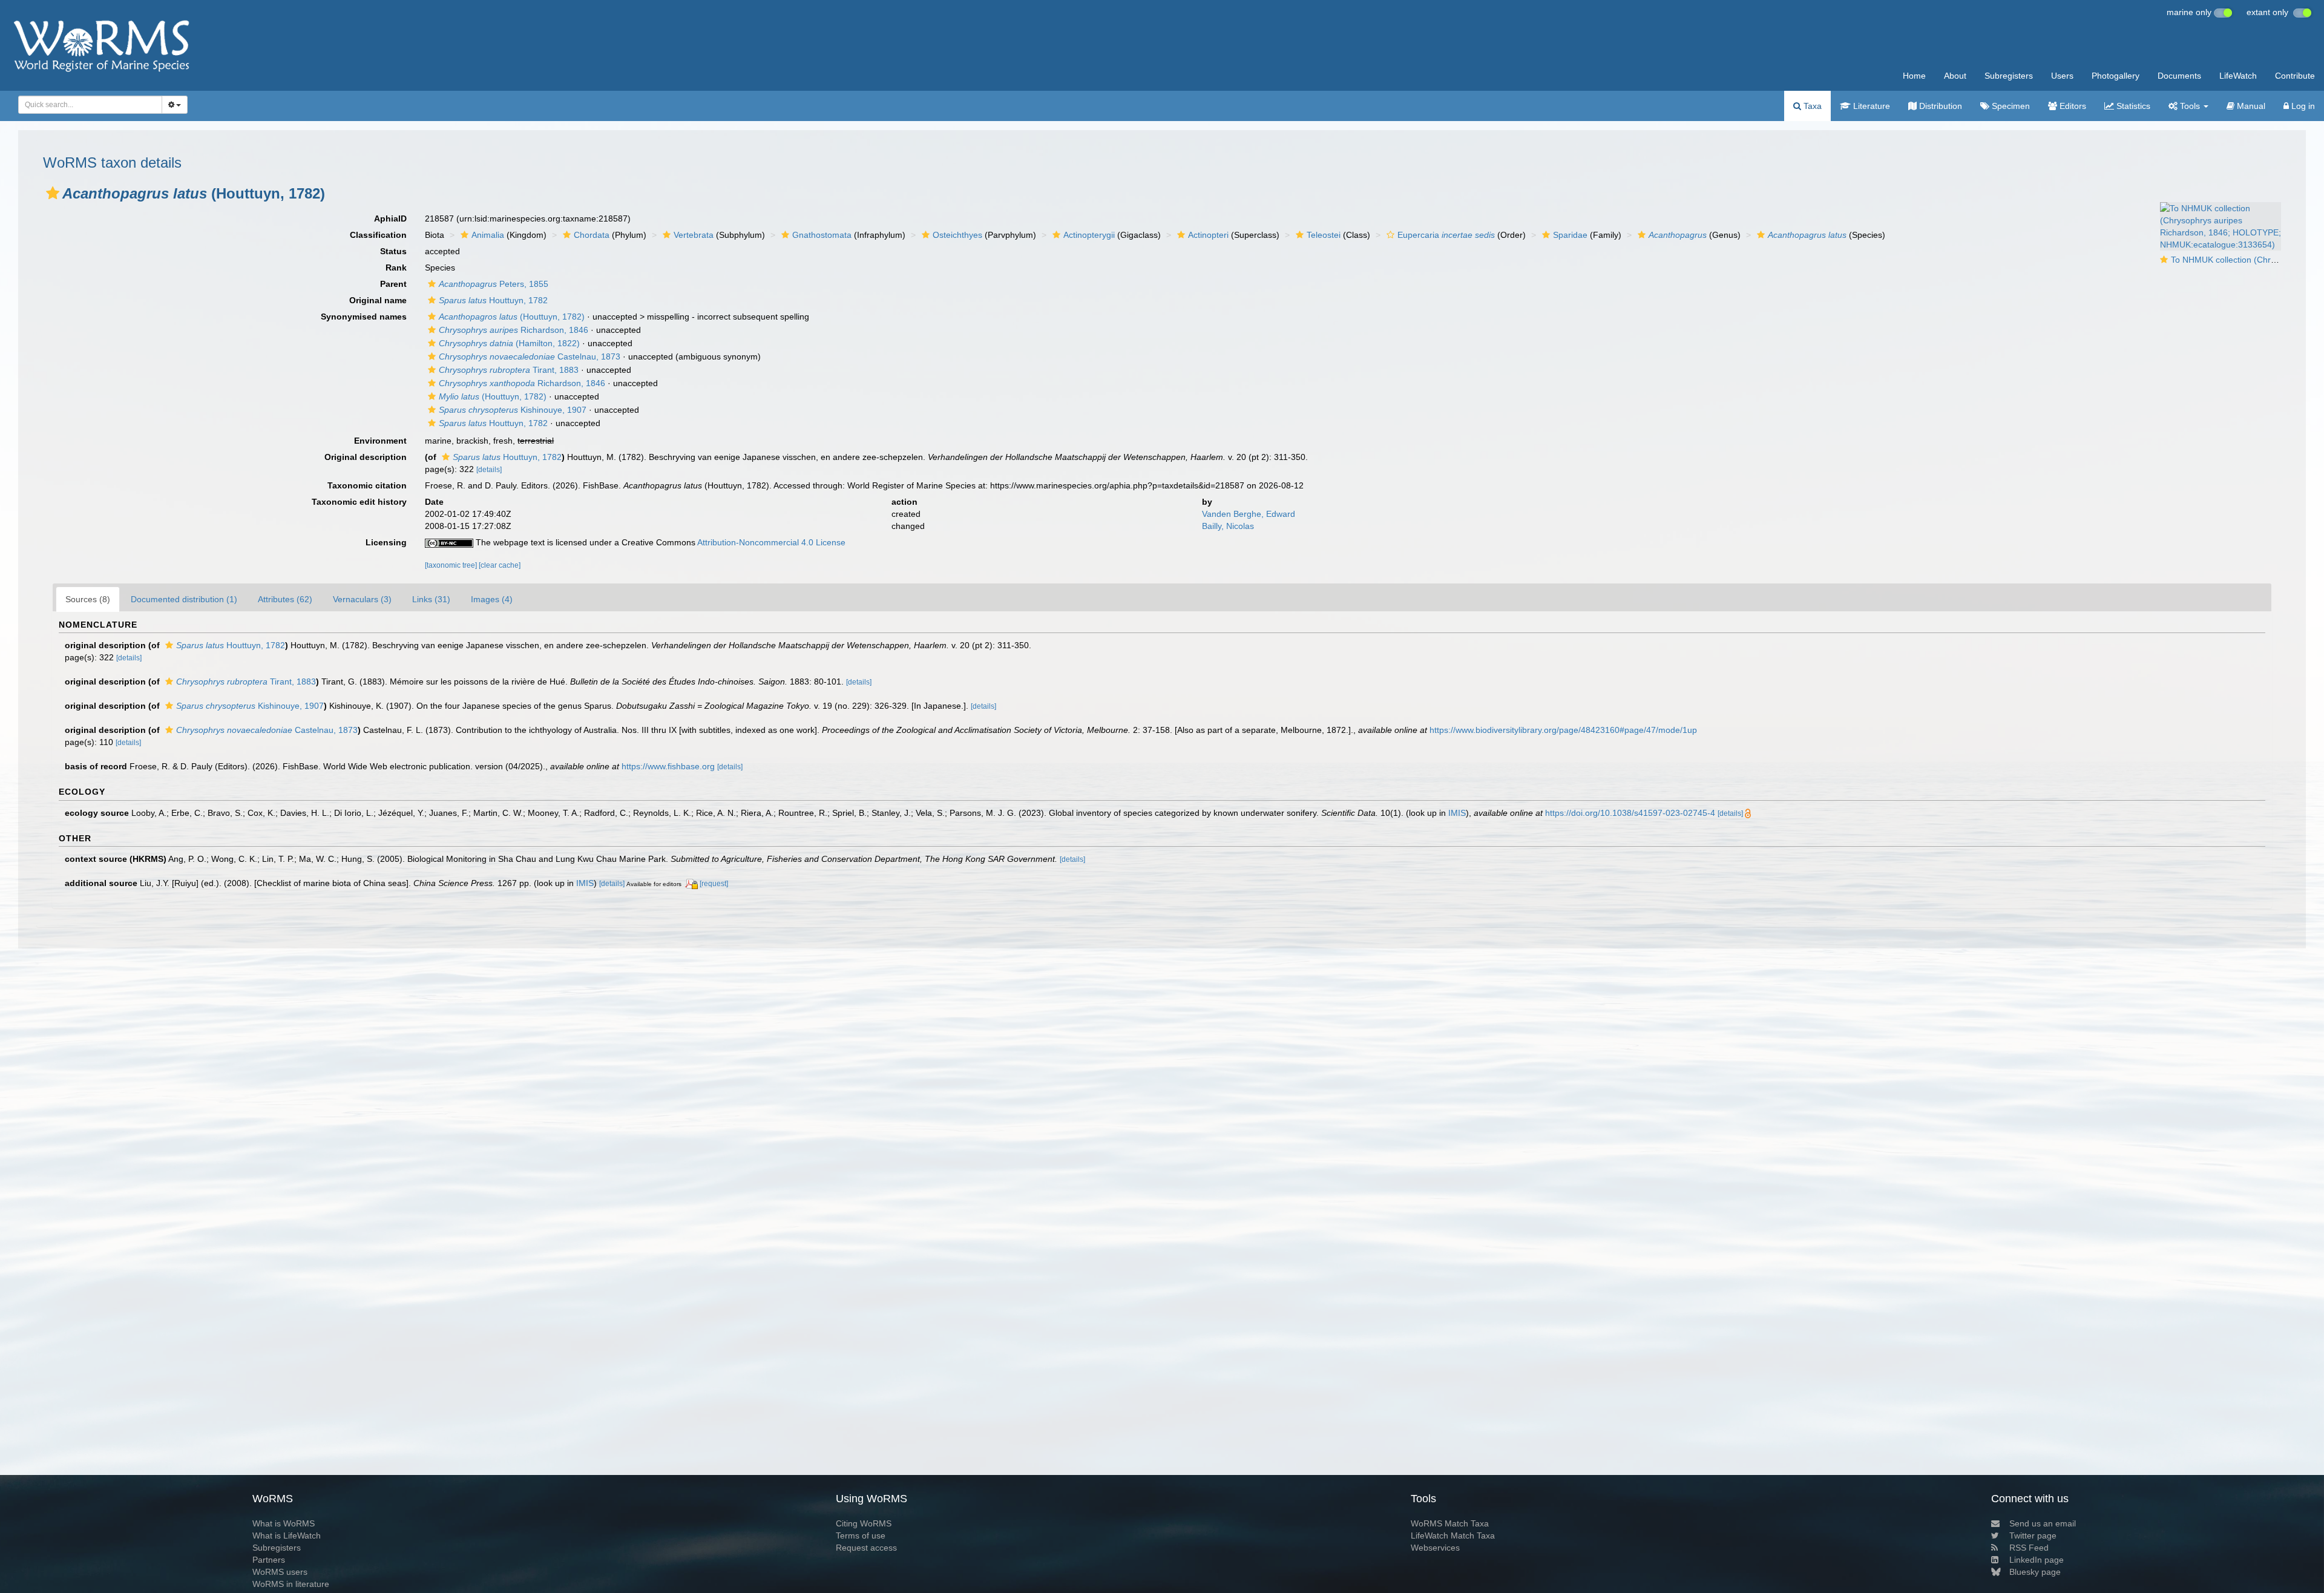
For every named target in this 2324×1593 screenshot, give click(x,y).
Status (393, 251)
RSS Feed (2029, 1548)
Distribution (1939, 106)
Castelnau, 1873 (530, 356)
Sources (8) (88, 599)
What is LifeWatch (287, 1536)
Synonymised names (364, 317)
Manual (2250, 106)
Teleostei (1324, 235)
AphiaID (390, 218)
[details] (489, 470)
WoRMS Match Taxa (1450, 1523)
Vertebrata (694, 235)
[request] (714, 884)
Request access (866, 1548)
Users (2062, 76)
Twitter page (2033, 1536)
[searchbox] (87, 105)
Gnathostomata (822, 235)
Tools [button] (2190, 106)
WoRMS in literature (291, 1584)
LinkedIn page (2037, 1560)
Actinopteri (1208, 235)
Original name (378, 300)
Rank (396, 268)
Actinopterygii (1089, 235)
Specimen (2010, 106)
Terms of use (861, 1536)
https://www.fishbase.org (668, 766)
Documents (2179, 76)
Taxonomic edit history (359, 502)
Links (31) (431, 599)
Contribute (2295, 76)
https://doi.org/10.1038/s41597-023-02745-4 (1630, 813)
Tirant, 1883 (509, 370)
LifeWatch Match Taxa (1453, 1536)
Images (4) (492, 599)
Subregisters (2009, 76)
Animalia (488, 235)
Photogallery (2116, 76)
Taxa (1811, 106)
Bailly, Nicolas (1228, 526)
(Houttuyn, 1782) (512, 317)
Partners (269, 1560)
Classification (378, 235)
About (1955, 76)
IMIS (1457, 813)
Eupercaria (1446, 235)
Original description (366, 457)
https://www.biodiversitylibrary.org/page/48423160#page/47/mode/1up (1563, 730)
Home (1914, 76)
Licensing (386, 542)
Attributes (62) (285, 599)
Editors (2072, 106)
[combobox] (90, 105)
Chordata (592, 235)
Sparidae (1570, 235)
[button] (53, 193)
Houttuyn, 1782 (493, 300)
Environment (380, 441)
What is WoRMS (284, 1523)
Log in (2302, 106)
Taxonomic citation (367, 485)
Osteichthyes (957, 235)
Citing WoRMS (864, 1523)
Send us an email (2043, 1523)
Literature (1870, 106)
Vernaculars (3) (362, 599)
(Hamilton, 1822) (509, 343)
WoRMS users (280, 1572)
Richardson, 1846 (514, 330)
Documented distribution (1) (184, 599)
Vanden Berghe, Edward (1249, 514)
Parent (393, 284)
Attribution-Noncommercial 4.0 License (771, 542)
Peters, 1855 (494, 284)
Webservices (1435, 1548)
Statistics (2132, 106)
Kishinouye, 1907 (513, 410)
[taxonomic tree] (452, 565)
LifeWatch (2238, 76)
